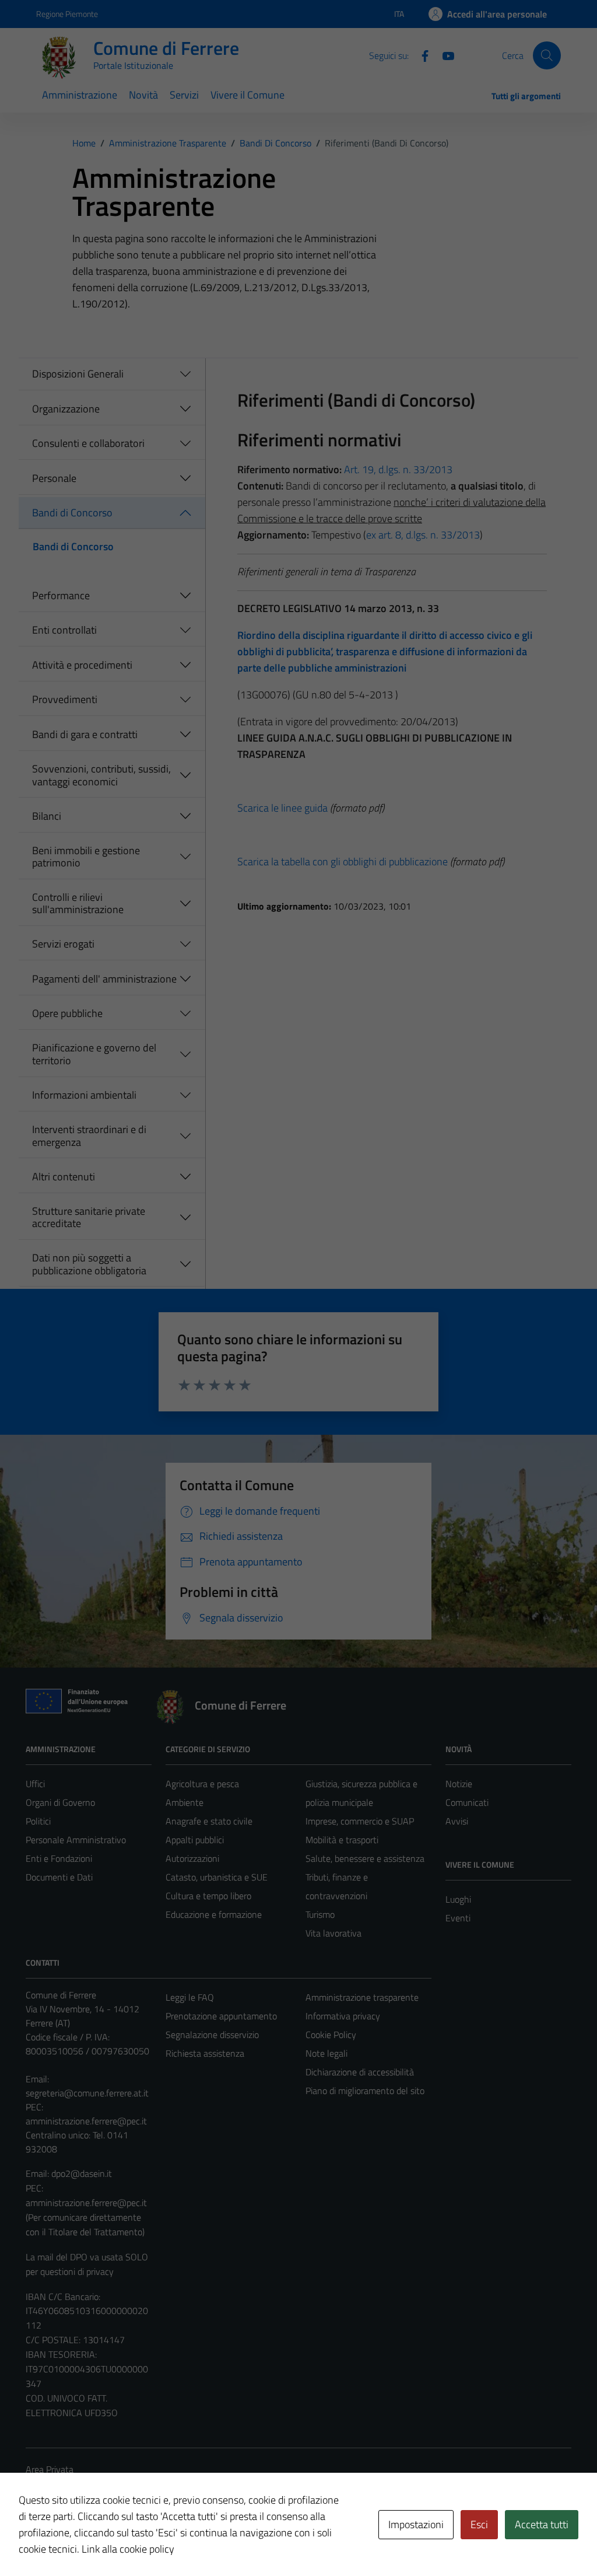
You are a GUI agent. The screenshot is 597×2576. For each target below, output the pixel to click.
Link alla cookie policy (128, 2549)
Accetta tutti (542, 2524)
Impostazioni (416, 2524)
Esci (479, 2524)
